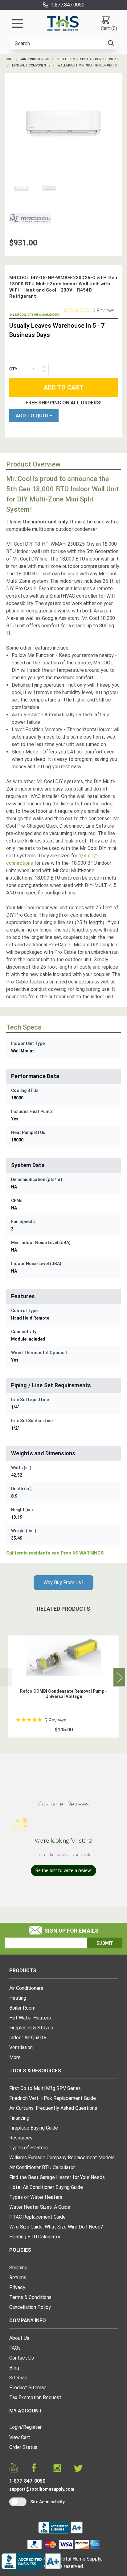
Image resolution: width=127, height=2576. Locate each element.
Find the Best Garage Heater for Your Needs (57, 2177)
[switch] (18, 2502)
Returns (18, 2277)
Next (119, 1677)
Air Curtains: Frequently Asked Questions (53, 2108)
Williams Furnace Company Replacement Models (62, 2158)
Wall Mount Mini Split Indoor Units (87, 65)
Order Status (23, 2447)
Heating (18, 1998)
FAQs (15, 2348)
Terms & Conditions (30, 2297)
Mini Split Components (31, 65)
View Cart (20, 2437)
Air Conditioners (35, 59)
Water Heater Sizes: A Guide (40, 2207)
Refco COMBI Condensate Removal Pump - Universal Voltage (63, 1694)
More (15, 2057)
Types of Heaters (29, 2148)
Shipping (18, 2268)
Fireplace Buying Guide (34, 2128)
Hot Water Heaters (30, 2018)
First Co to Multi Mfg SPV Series (45, 2088)
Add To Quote (34, 416)
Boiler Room (22, 2008)
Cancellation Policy (30, 2307)
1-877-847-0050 (27, 2481)
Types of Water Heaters (36, 2197)
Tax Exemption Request (35, 2397)
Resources (21, 2138)
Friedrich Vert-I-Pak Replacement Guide (53, 2098)
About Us (19, 2338)
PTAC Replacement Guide (37, 2217)
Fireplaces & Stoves (31, 2028)
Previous (6, 1677)
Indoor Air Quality (28, 2038)
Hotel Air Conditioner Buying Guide (46, 2187)
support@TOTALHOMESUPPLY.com (42, 2489)
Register (32, 2427)
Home (9, 59)
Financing (19, 2118)
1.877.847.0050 (68, 5)
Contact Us (22, 2358)
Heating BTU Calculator (35, 2237)
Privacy (17, 2287)
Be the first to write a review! (63, 1870)
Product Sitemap (28, 2388)
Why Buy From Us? (63, 1582)
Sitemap (18, 2378)
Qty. (14, 369)
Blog (14, 2368)
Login (15, 2427)
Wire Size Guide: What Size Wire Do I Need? (56, 2227)
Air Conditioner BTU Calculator (42, 2167)
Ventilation (21, 2047)
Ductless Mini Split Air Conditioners (87, 59)
